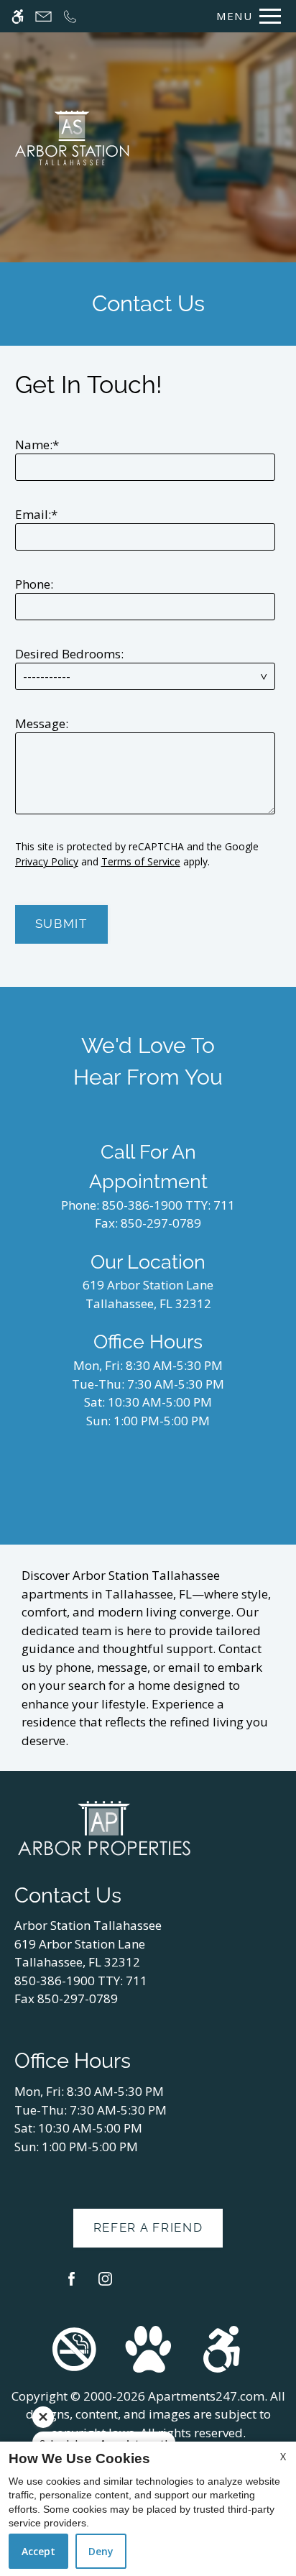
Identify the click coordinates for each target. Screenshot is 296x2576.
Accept (38, 2551)
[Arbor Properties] (104, 1827)
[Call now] (70, 16)
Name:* (37, 445)
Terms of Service (141, 861)
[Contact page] (43, 16)
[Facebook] (71, 2285)
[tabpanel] (148, 652)
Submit (61, 924)
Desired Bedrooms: (69, 654)
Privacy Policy (47, 861)
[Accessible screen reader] (18, 16)
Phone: (34, 584)
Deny (101, 2551)
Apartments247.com (206, 2396)
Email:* (36, 514)
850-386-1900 (168, 1205)
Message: (42, 723)
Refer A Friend (148, 2227)
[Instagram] (105, 2285)
